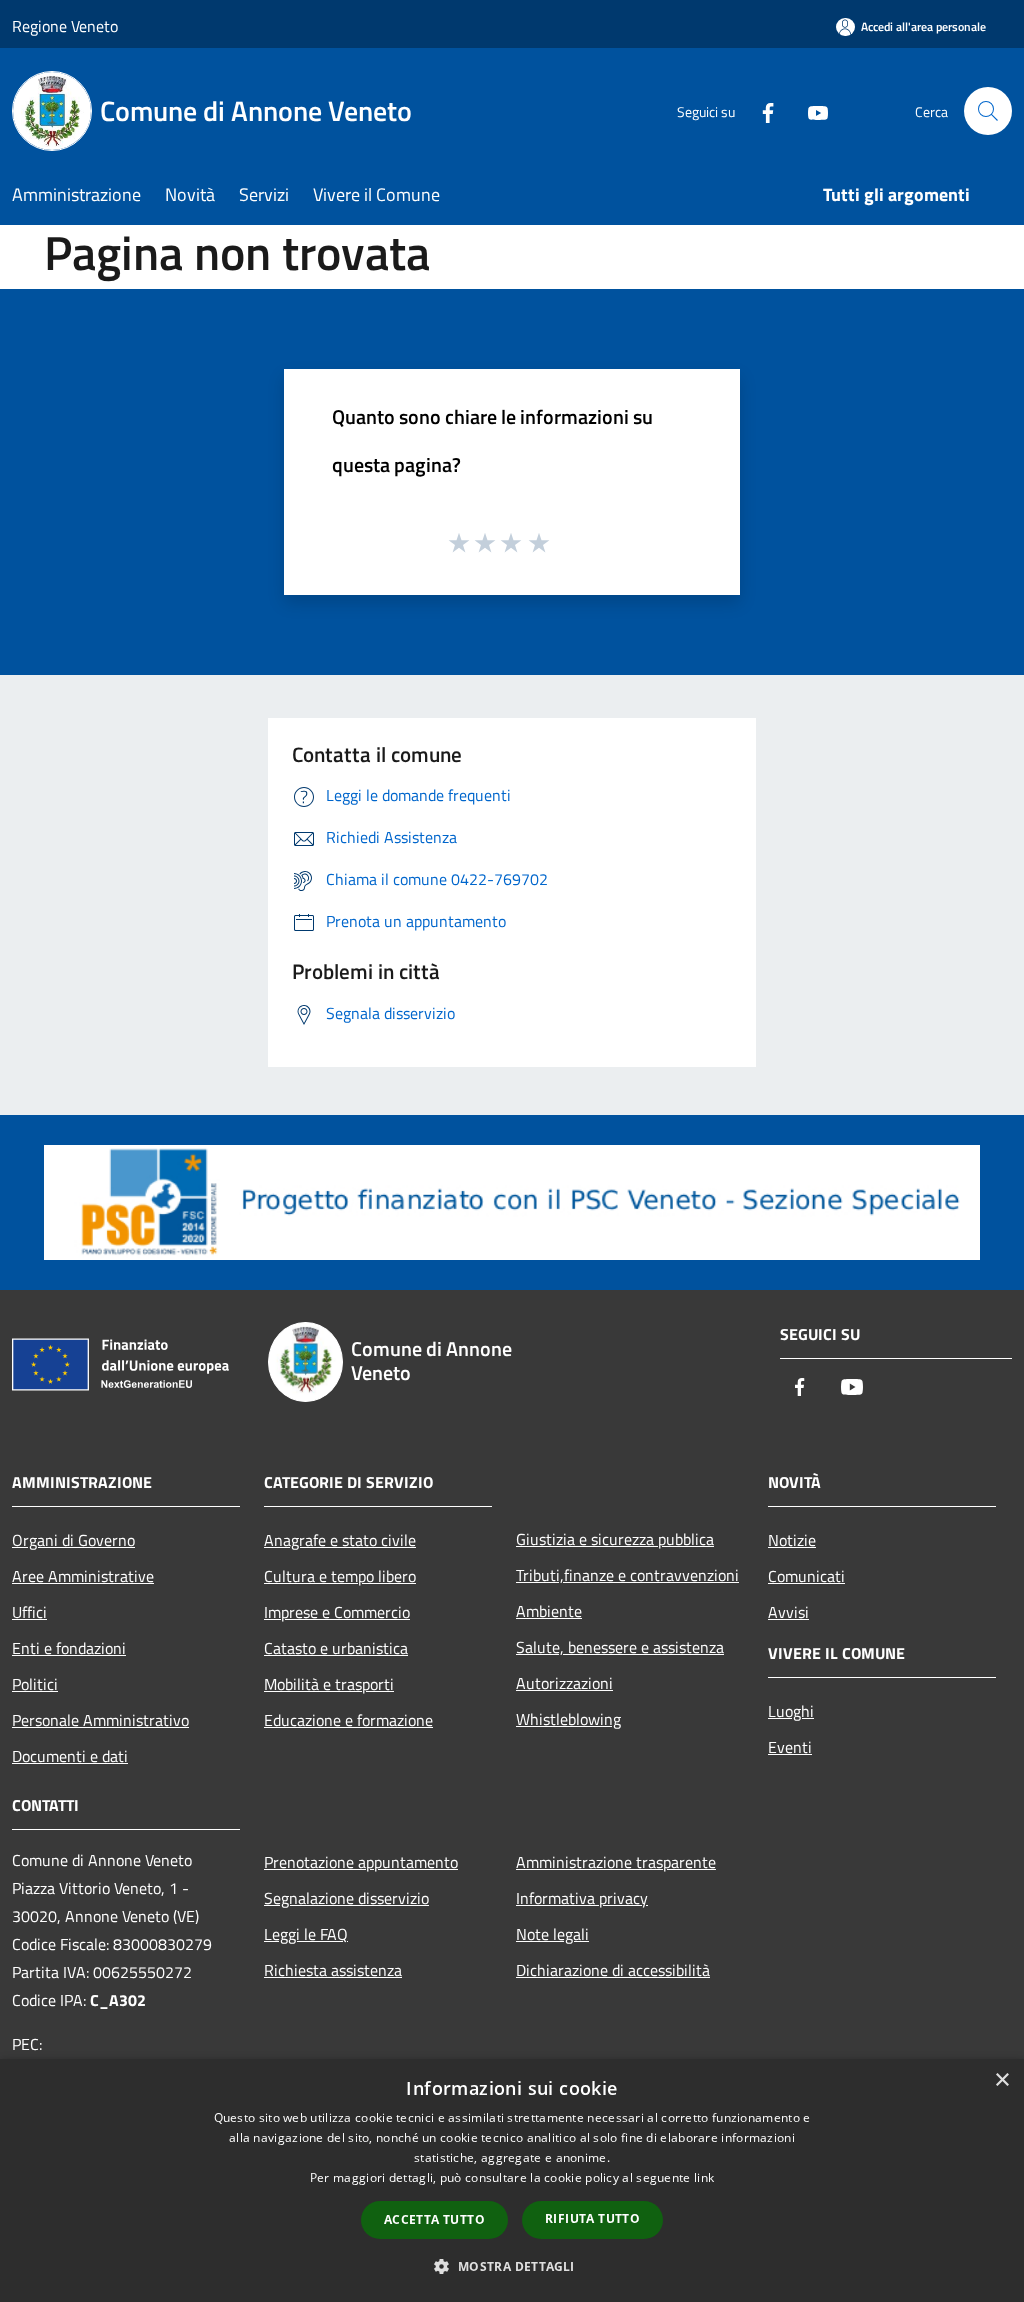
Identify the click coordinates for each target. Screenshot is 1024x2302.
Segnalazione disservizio (346, 1898)
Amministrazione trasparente (616, 1862)
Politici (35, 1684)
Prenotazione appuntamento (361, 1862)
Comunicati (806, 1576)
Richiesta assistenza (333, 1970)
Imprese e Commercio (337, 1612)
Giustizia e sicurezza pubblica (615, 1539)
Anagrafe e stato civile (340, 1540)
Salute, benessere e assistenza (620, 1647)
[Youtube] (810, 110)
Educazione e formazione (348, 1720)
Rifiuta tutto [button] (592, 2218)
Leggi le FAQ (306, 1934)
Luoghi (791, 1711)
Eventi (790, 1747)
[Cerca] (988, 111)
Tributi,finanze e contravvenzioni (627, 1575)
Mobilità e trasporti (329, 1684)
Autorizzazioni (564, 1683)
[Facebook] (760, 110)
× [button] (1001, 2080)
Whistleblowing (568, 1719)
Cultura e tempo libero (340, 1576)
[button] (511, 2266)
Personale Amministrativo (100, 1720)
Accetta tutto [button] (434, 2219)
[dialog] (512, 2180)
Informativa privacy (582, 1898)
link (704, 2177)
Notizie (792, 1540)
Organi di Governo (73, 1540)
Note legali (552, 1934)
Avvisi (788, 1612)
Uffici (29, 1612)
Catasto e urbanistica (336, 1648)
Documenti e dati (70, 1756)
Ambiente (549, 1611)
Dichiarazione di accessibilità (613, 1970)
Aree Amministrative (83, 1576)
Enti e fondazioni (69, 1648)
